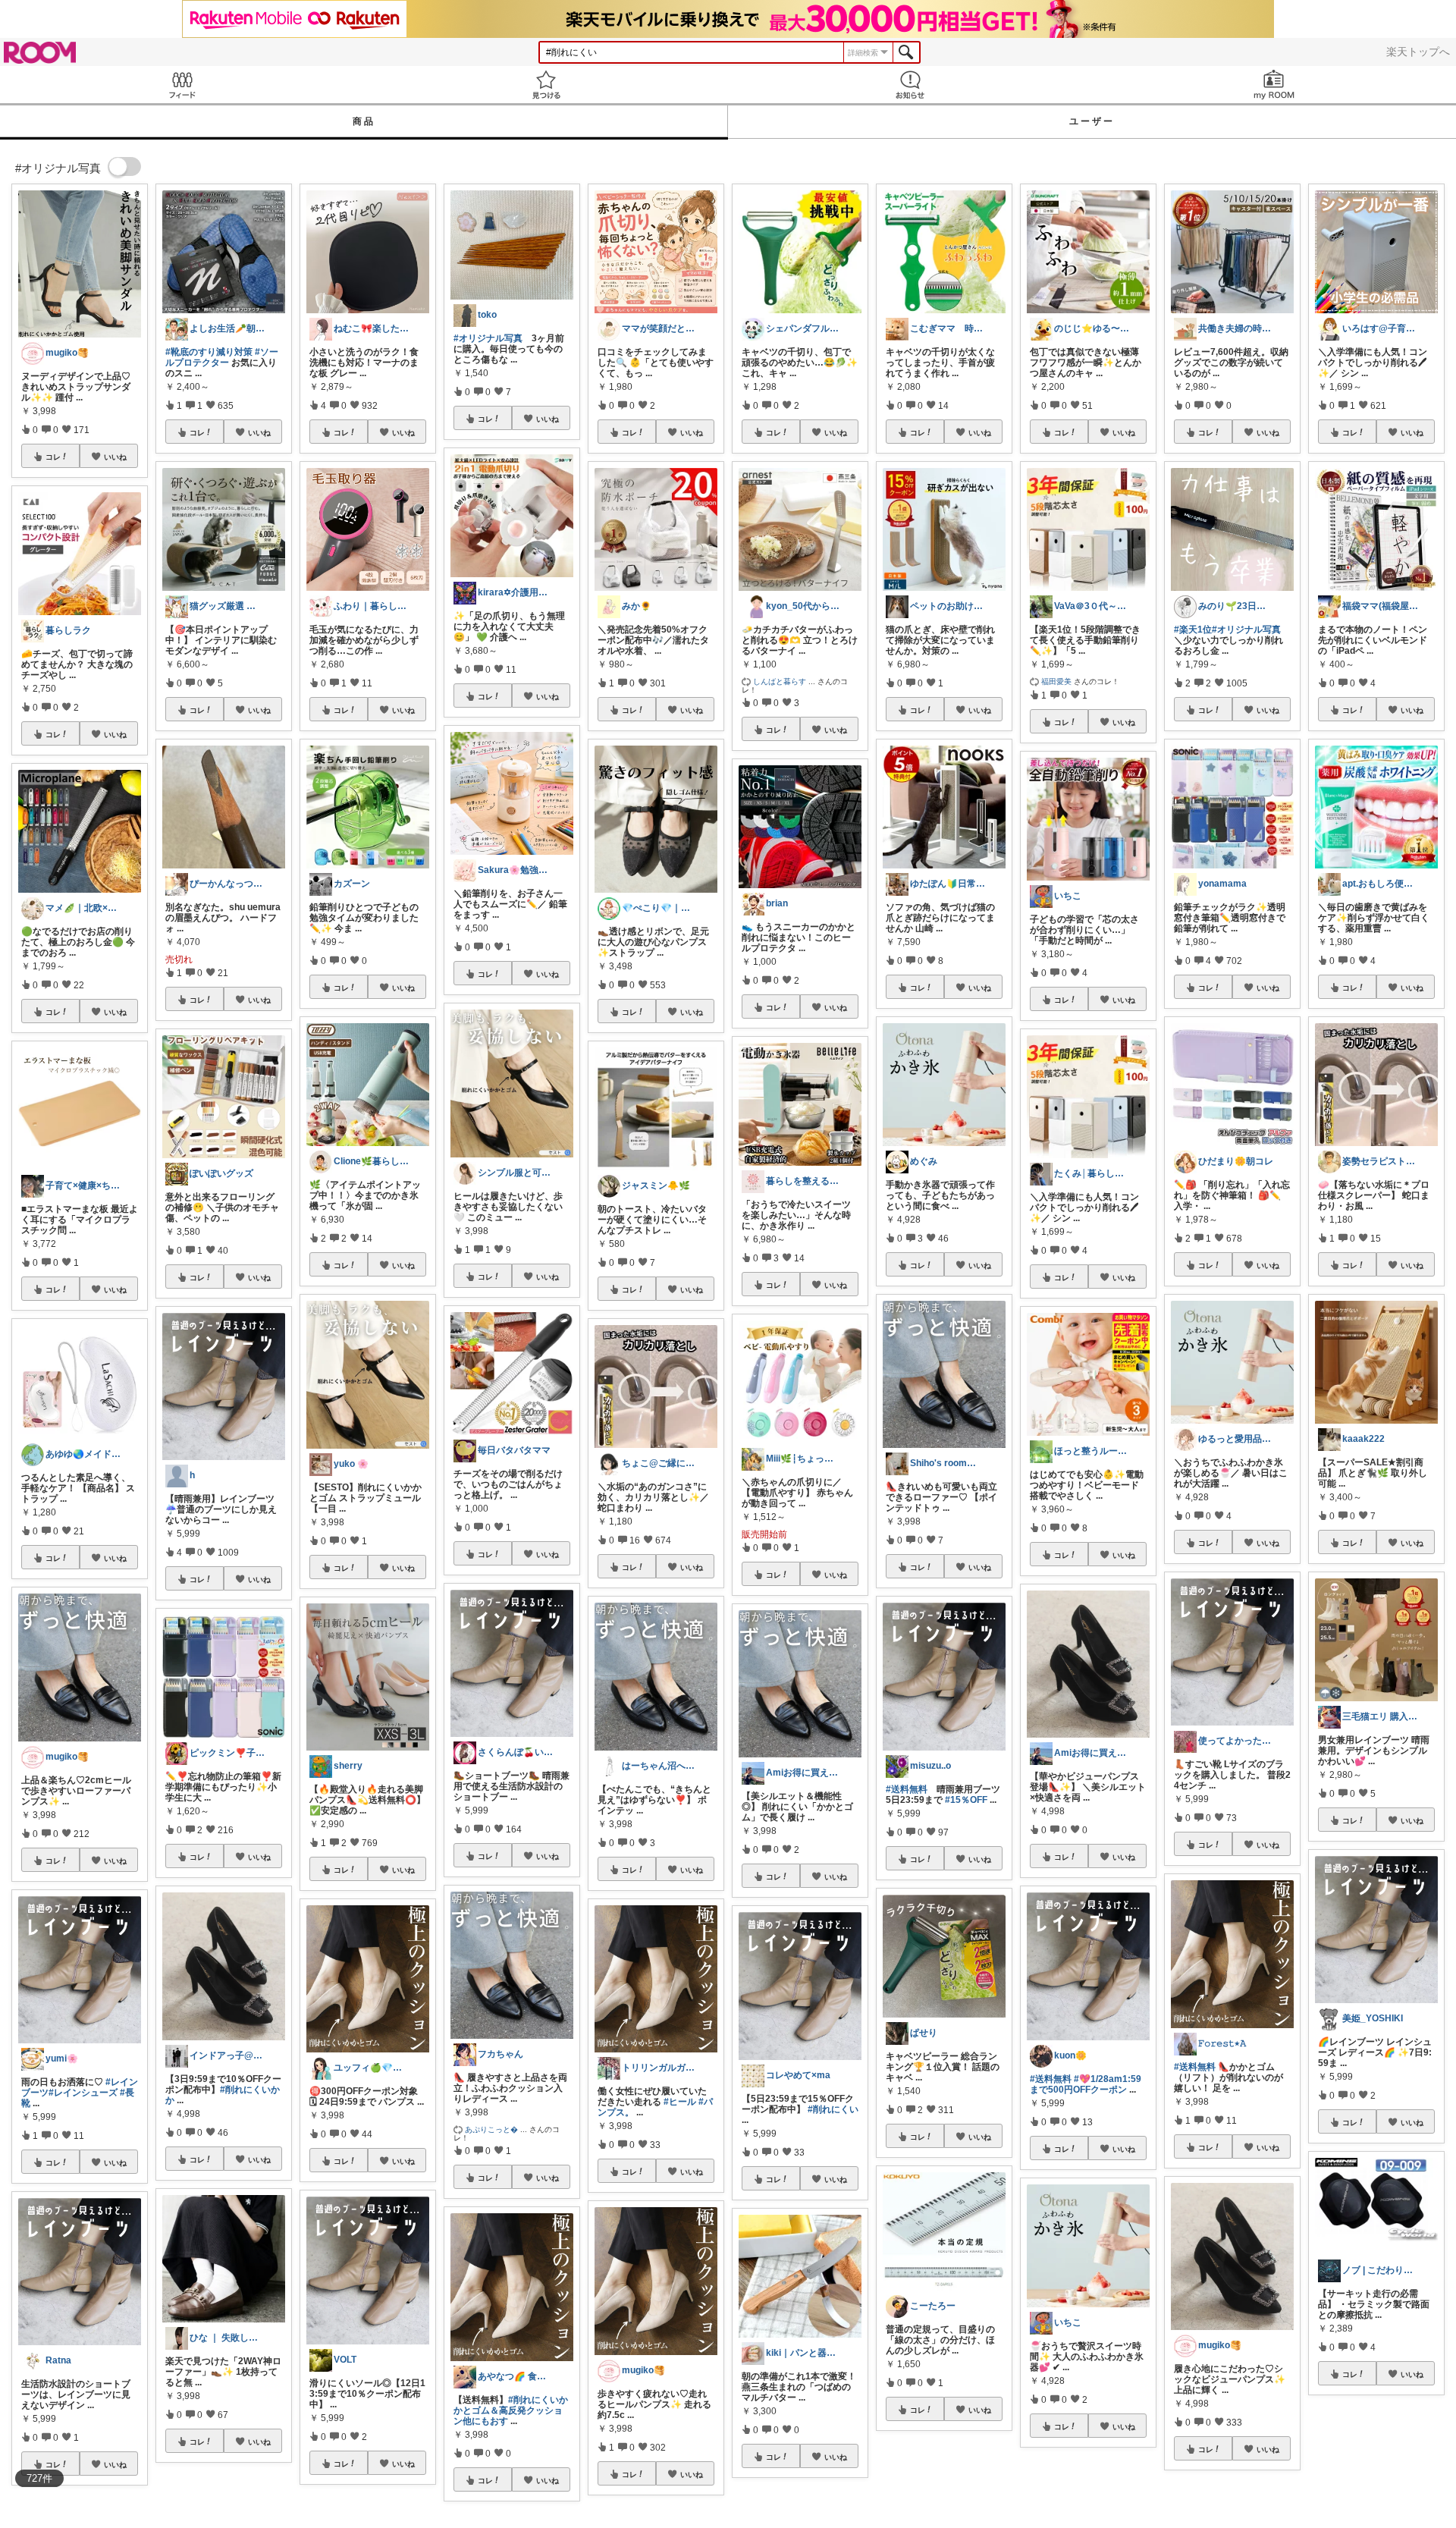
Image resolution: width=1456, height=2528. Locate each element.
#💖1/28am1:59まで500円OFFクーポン (1086, 2084)
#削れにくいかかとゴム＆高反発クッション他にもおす (511, 2410)
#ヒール (680, 2102)
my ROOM (1274, 85)
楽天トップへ (1418, 52)
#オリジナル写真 (488, 338)
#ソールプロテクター (222, 357)
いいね (115, 457)
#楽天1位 (1193, 630)
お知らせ (910, 85)
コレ (53, 457)
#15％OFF (966, 1800)
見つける (546, 85)
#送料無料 (907, 1789)
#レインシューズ (83, 2093)
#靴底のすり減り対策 (209, 352)
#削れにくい (833, 2109)
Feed (182, 85)
